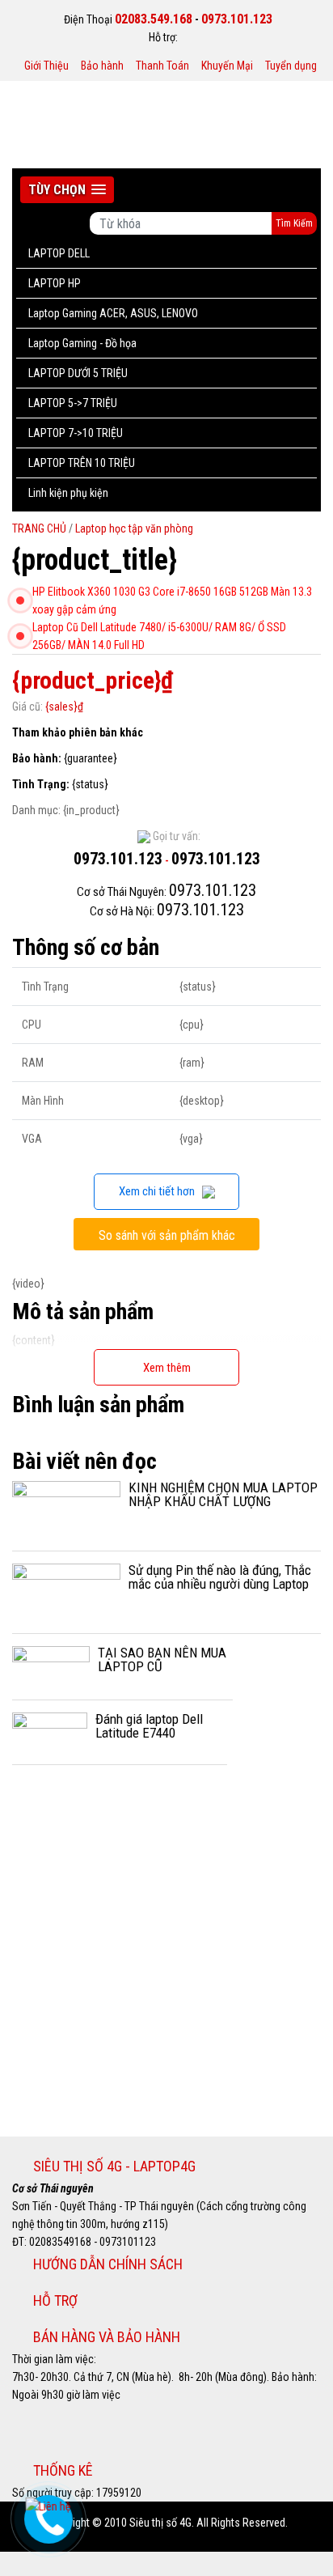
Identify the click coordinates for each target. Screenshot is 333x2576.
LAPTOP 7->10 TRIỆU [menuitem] (76, 433)
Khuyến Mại (227, 66)
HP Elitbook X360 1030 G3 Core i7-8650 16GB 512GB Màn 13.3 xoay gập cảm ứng (172, 601)
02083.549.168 (154, 19)
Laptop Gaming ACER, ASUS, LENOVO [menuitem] (113, 313)
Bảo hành (102, 66)
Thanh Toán (162, 66)
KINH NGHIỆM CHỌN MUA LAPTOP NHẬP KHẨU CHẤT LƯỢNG (223, 1494)
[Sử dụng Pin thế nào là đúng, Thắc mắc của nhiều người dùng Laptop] (66, 1591)
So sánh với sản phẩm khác (167, 1235)
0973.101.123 (237, 19)
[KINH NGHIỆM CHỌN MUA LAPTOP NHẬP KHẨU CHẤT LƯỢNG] (66, 1509)
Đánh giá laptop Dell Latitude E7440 (149, 1726)
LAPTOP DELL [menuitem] (59, 253)
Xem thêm (167, 1368)
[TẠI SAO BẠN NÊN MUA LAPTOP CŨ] (51, 1666)
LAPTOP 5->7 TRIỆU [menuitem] (73, 403)
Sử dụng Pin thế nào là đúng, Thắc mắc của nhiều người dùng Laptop (220, 1577)
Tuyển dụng (291, 66)
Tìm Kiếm (294, 223)
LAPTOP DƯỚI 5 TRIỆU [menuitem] (78, 373)
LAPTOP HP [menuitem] (55, 283)
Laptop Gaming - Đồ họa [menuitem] (82, 343)
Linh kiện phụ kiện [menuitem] (68, 493)
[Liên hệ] (47, 2505)
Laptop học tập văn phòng (134, 528)
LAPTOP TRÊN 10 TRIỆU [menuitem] (82, 463)
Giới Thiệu (46, 66)
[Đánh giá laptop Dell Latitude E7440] (50, 1731)
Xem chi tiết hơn (160, 1191)
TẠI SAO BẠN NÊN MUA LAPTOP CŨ (162, 1659)
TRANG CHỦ (40, 528)
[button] (67, 190)
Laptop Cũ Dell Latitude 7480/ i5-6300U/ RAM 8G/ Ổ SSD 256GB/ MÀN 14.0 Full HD (159, 636)
